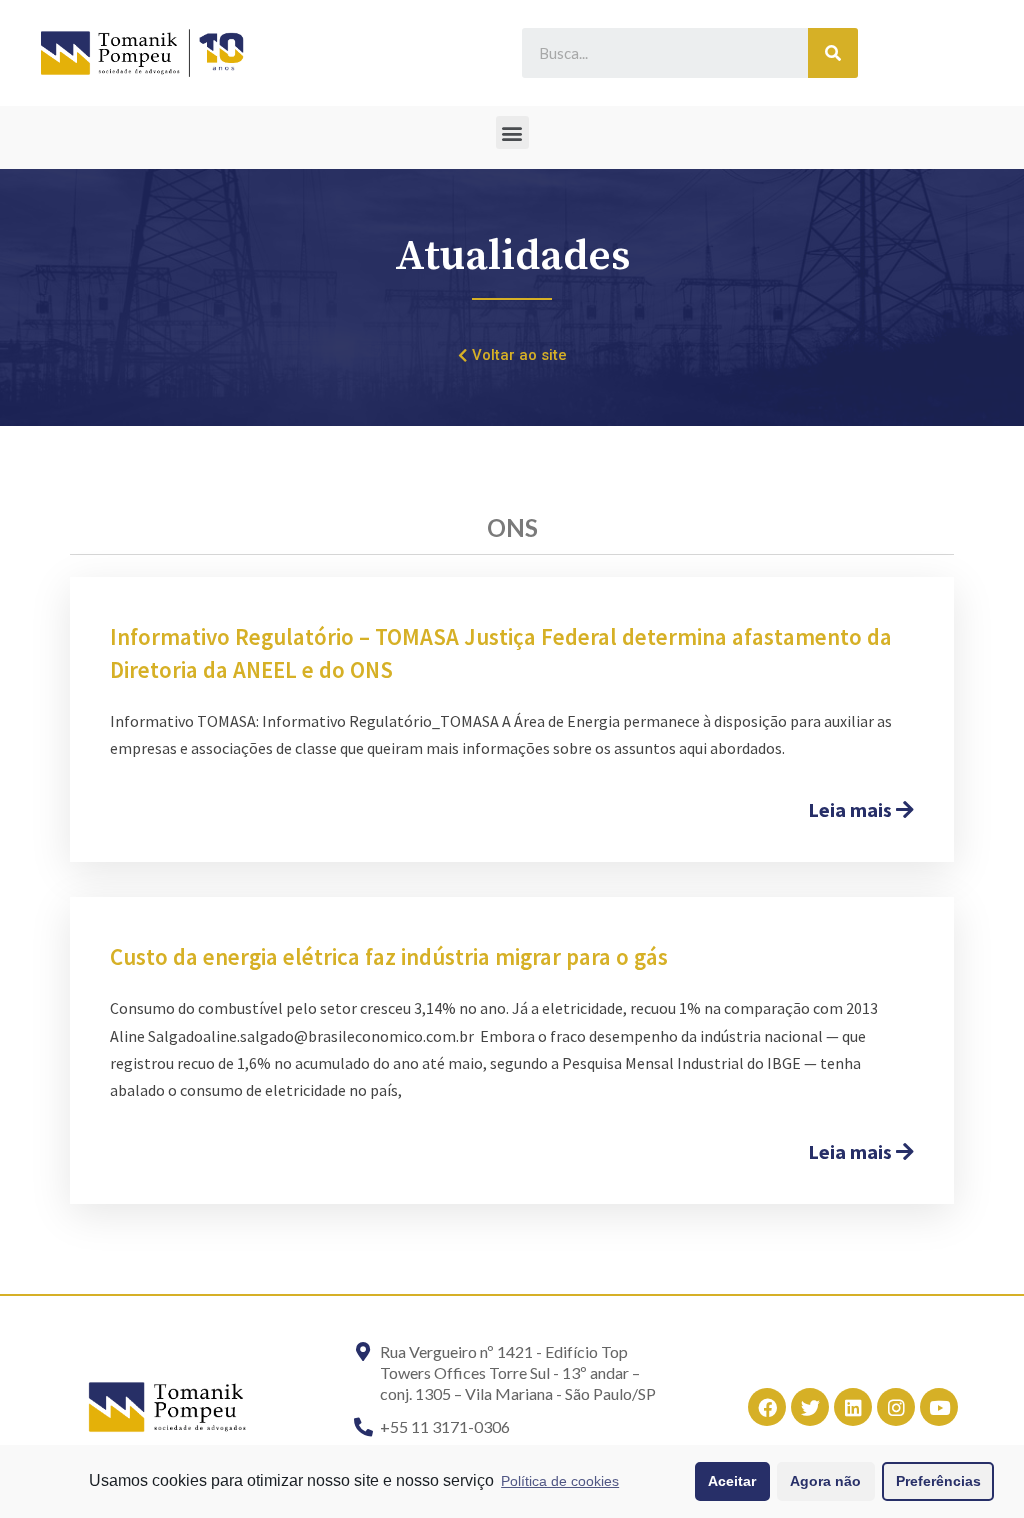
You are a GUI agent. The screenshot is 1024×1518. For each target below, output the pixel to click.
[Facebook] (767, 1407)
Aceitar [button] (732, 1481)
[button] (512, 132)
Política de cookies (560, 1481)
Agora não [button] (825, 1481)
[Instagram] (896, 1407)
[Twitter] (810, 1407)
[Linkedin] (853, 1407)
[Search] (833, 53)
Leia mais (852, 809)
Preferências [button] (938, 1481)
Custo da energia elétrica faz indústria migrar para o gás (389, 956)
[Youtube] (939, 1407)
